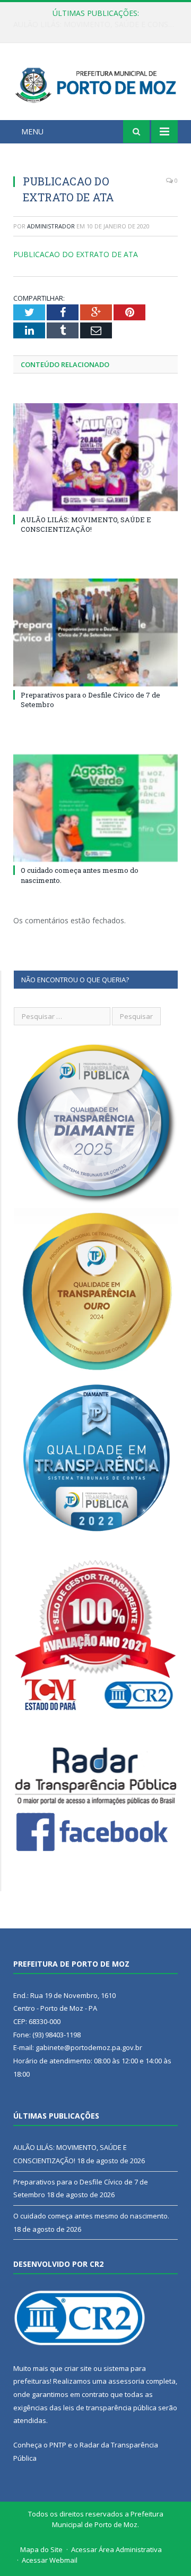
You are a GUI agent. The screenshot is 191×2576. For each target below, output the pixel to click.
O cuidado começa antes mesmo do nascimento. (91, 2216)
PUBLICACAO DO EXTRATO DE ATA (76, 254)
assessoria (126, 2381)
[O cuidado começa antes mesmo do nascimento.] (95, 808)
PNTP (58, 2445)
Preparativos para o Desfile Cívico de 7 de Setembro (98, 24)
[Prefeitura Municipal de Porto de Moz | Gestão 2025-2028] (95, 83)
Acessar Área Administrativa (116, 2549)
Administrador (51, 226)
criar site (78, 2368)
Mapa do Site (41, 2549)
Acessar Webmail (50, 2560)
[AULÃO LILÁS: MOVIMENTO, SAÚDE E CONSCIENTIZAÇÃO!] (95, 457)
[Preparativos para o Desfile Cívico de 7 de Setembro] (95, 632)
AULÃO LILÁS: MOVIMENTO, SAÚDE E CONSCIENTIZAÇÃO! (86, 524)
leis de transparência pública (110, 2408)
